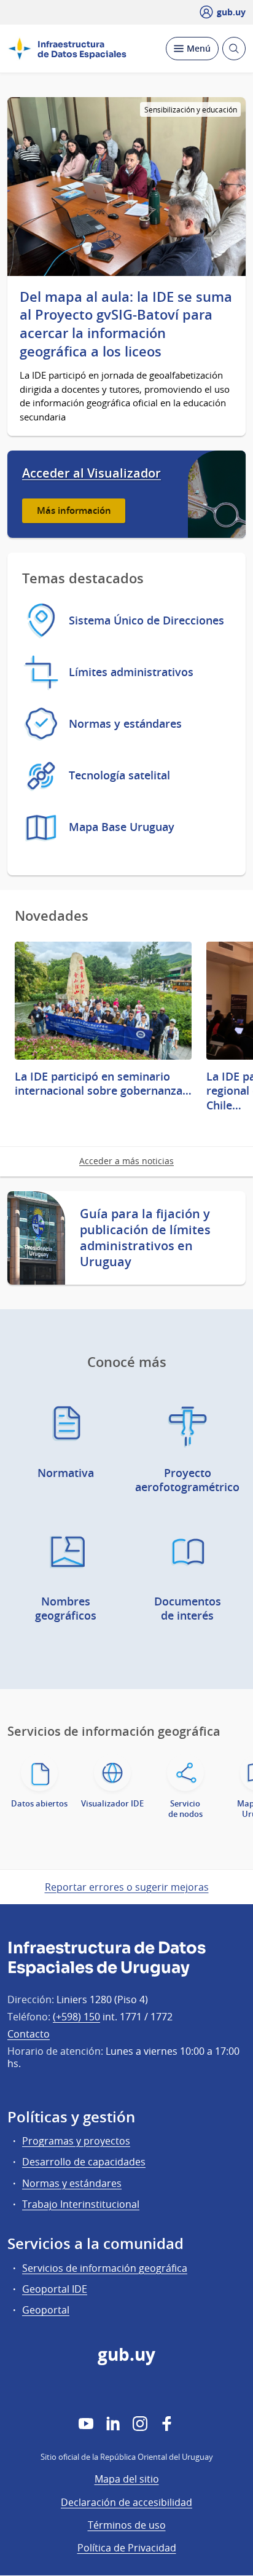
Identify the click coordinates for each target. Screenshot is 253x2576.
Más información (74, 510)
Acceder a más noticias (126, 1161)
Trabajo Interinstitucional (81, 2204)
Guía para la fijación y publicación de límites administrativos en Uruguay (145, 1238)
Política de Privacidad (127, 2548)
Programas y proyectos (76, 2141)
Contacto (29, 2034)
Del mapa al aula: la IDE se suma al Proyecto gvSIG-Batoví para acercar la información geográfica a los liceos (126, 325)
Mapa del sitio (127, 2479)
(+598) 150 (76, 2017)
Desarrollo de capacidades (84, 2162)
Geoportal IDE (55, 2289)
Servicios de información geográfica (105, 2268)
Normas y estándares (72, 2183)
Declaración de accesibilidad (126, 2502)
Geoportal (46, 2310)
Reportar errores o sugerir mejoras (127, 1887)
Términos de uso (127, 2525)
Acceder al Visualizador (91, 473)
